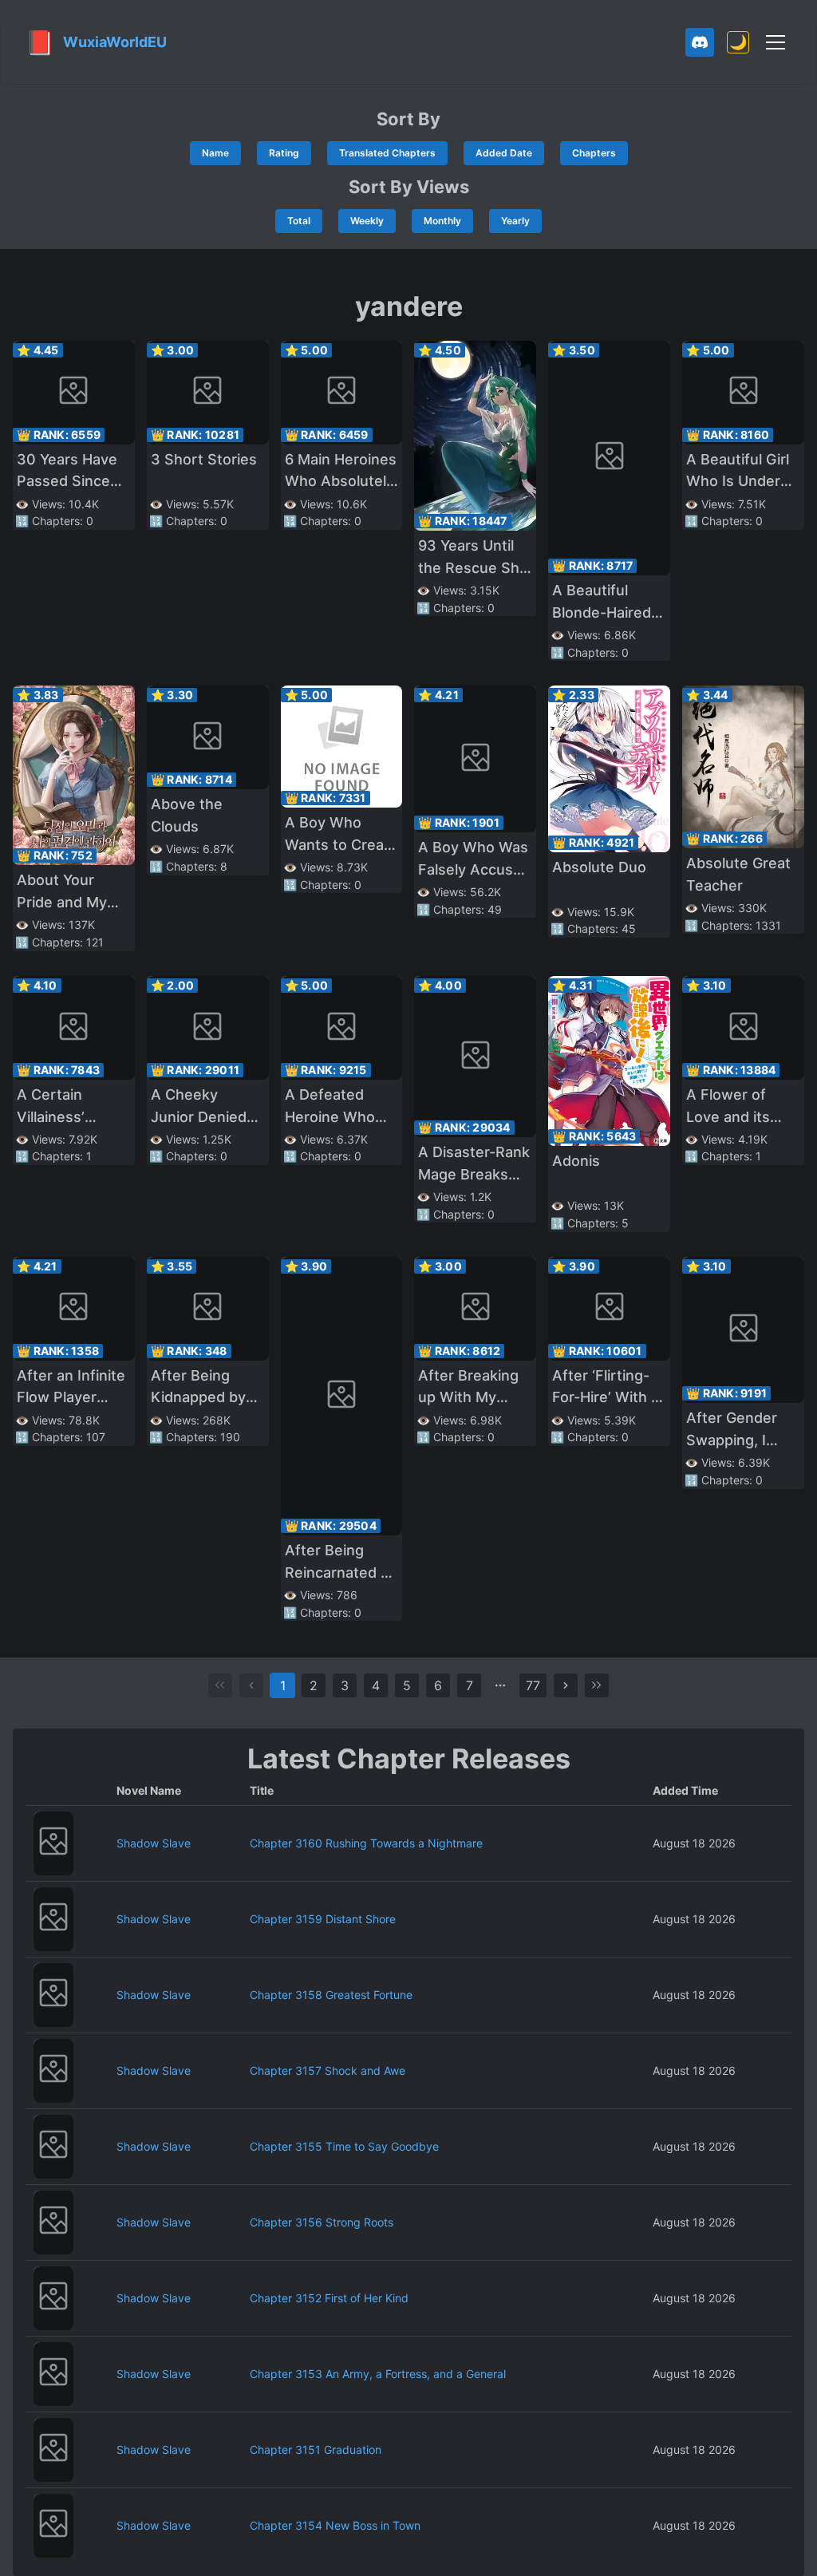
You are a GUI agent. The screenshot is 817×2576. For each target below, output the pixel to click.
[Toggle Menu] (776, 42)
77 (533, 1685)
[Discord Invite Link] (700, 42)
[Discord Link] (700, 42)
